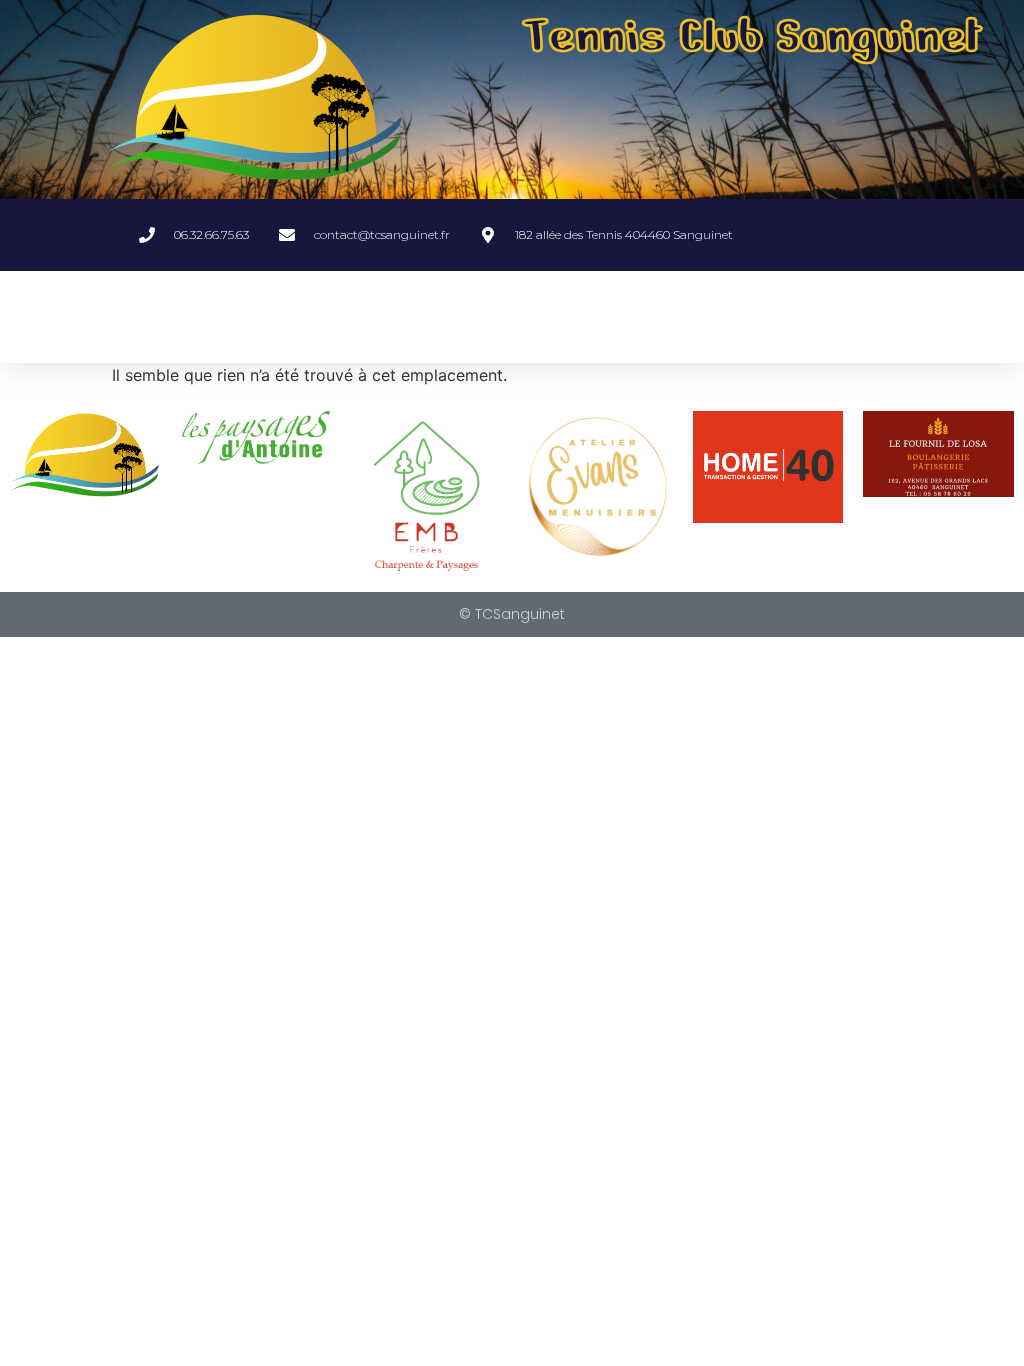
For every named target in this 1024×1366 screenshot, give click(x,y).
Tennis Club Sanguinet (752, 36)
